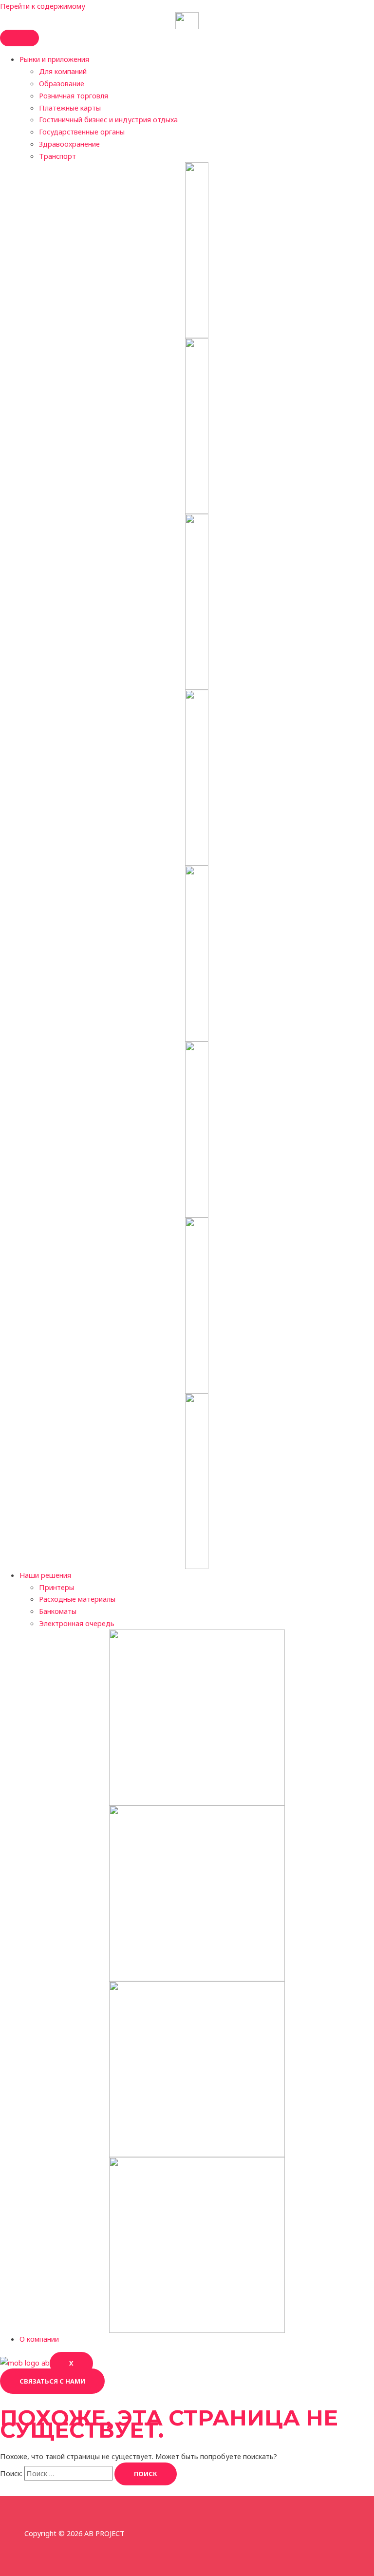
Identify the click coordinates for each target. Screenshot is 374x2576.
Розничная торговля (74, 95)
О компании (39, 2339)
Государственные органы (82, 132)
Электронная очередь (77, 1623)
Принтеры (56, 1587)
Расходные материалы (77, 1599)
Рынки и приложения (54, 59)
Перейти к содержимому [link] (43, 6)
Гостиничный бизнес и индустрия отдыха (108, 119)
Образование (62, 83)
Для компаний (63, 71)
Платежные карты (70, 108)
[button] (52, 2381)
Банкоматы (58, 1611)
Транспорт (57, 156)
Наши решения (45, 1575)
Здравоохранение (69, 144)
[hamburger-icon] (19, 38)
